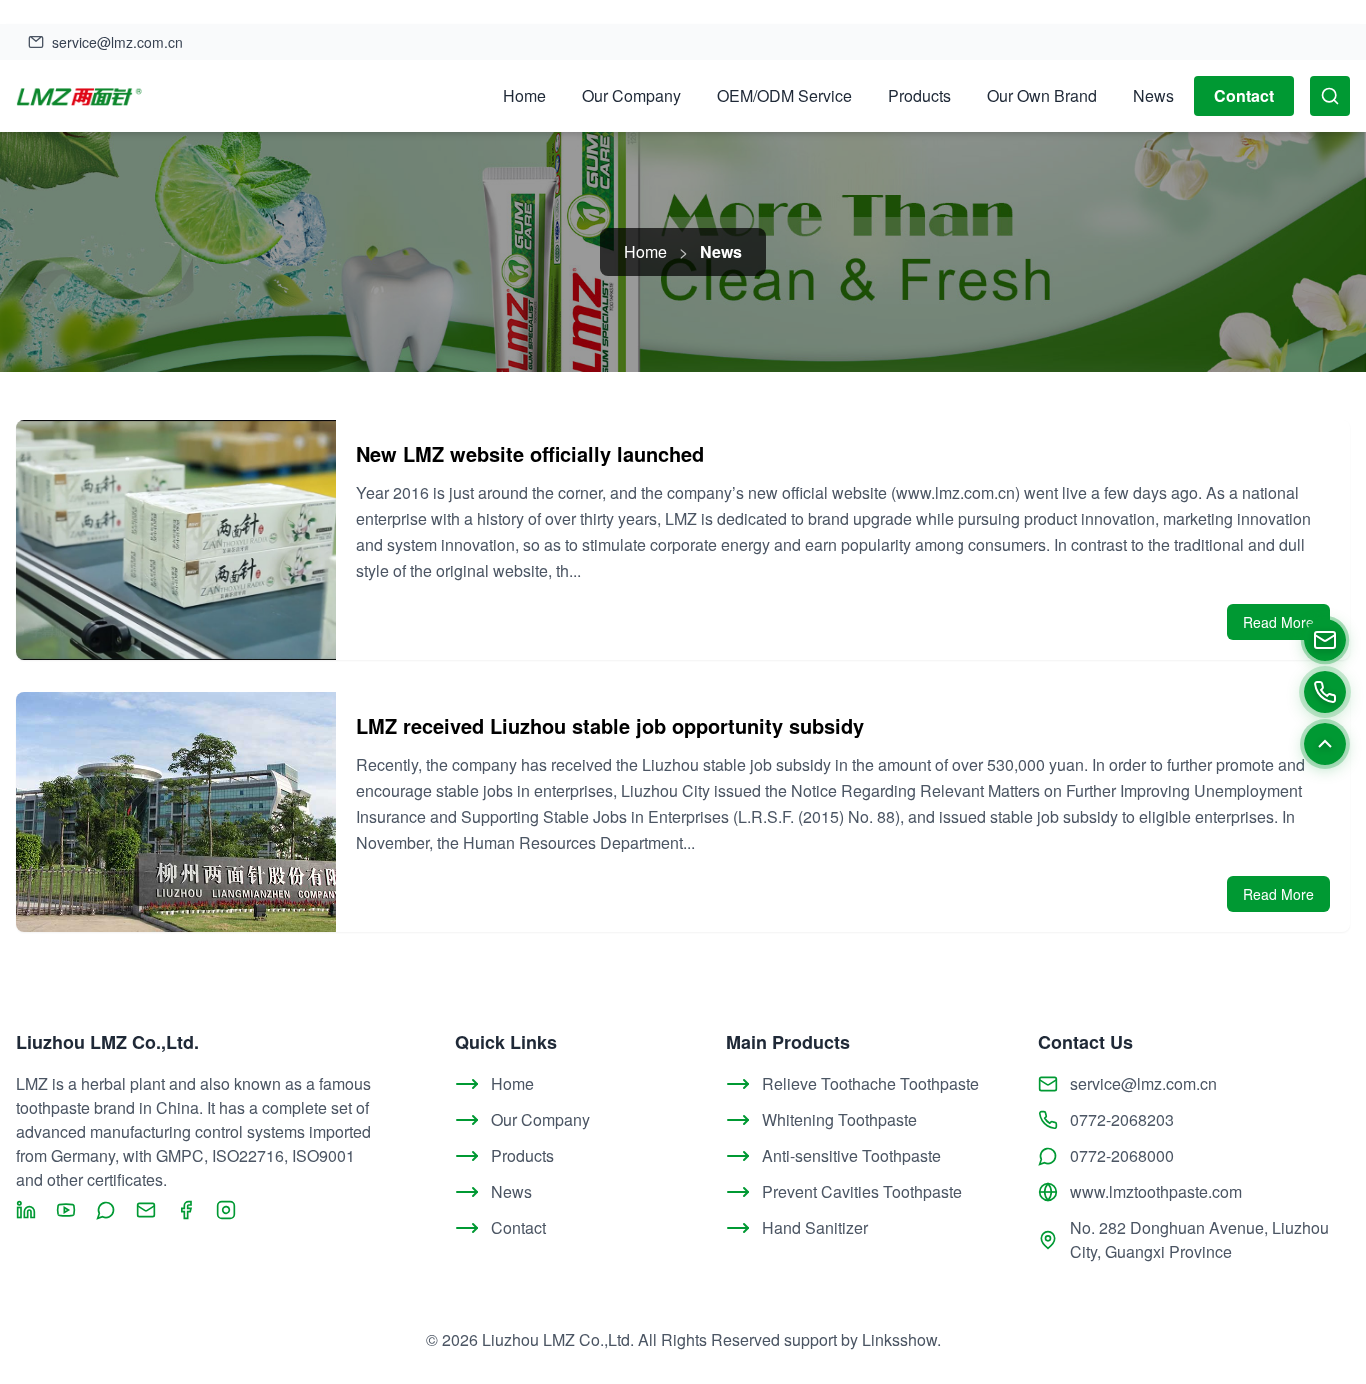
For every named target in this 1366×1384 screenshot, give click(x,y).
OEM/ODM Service (784, 95)
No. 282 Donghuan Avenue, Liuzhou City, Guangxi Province (1199, 1239)
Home (524, 95)
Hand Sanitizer (815, 1227)
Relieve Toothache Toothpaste (870, 1083)
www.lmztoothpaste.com (1156, 1191)
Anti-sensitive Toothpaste (851, 1155)
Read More (1278, 622)
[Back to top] (1325, 744)
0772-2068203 (1122, 1119)
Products (919, 95)
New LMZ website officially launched (530, 453)
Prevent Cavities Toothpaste (862, 1191)
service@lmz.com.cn (1143, 1083)
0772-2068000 (1122, 1155)
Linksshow (899, 1339)
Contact (1244, 95)
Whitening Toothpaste (839, 1119)
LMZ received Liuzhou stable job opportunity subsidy (610, 725)
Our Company (631, 95)
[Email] (1325, 640)
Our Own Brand (1042, 95)
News (1153, 95)
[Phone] (1325, 692)
